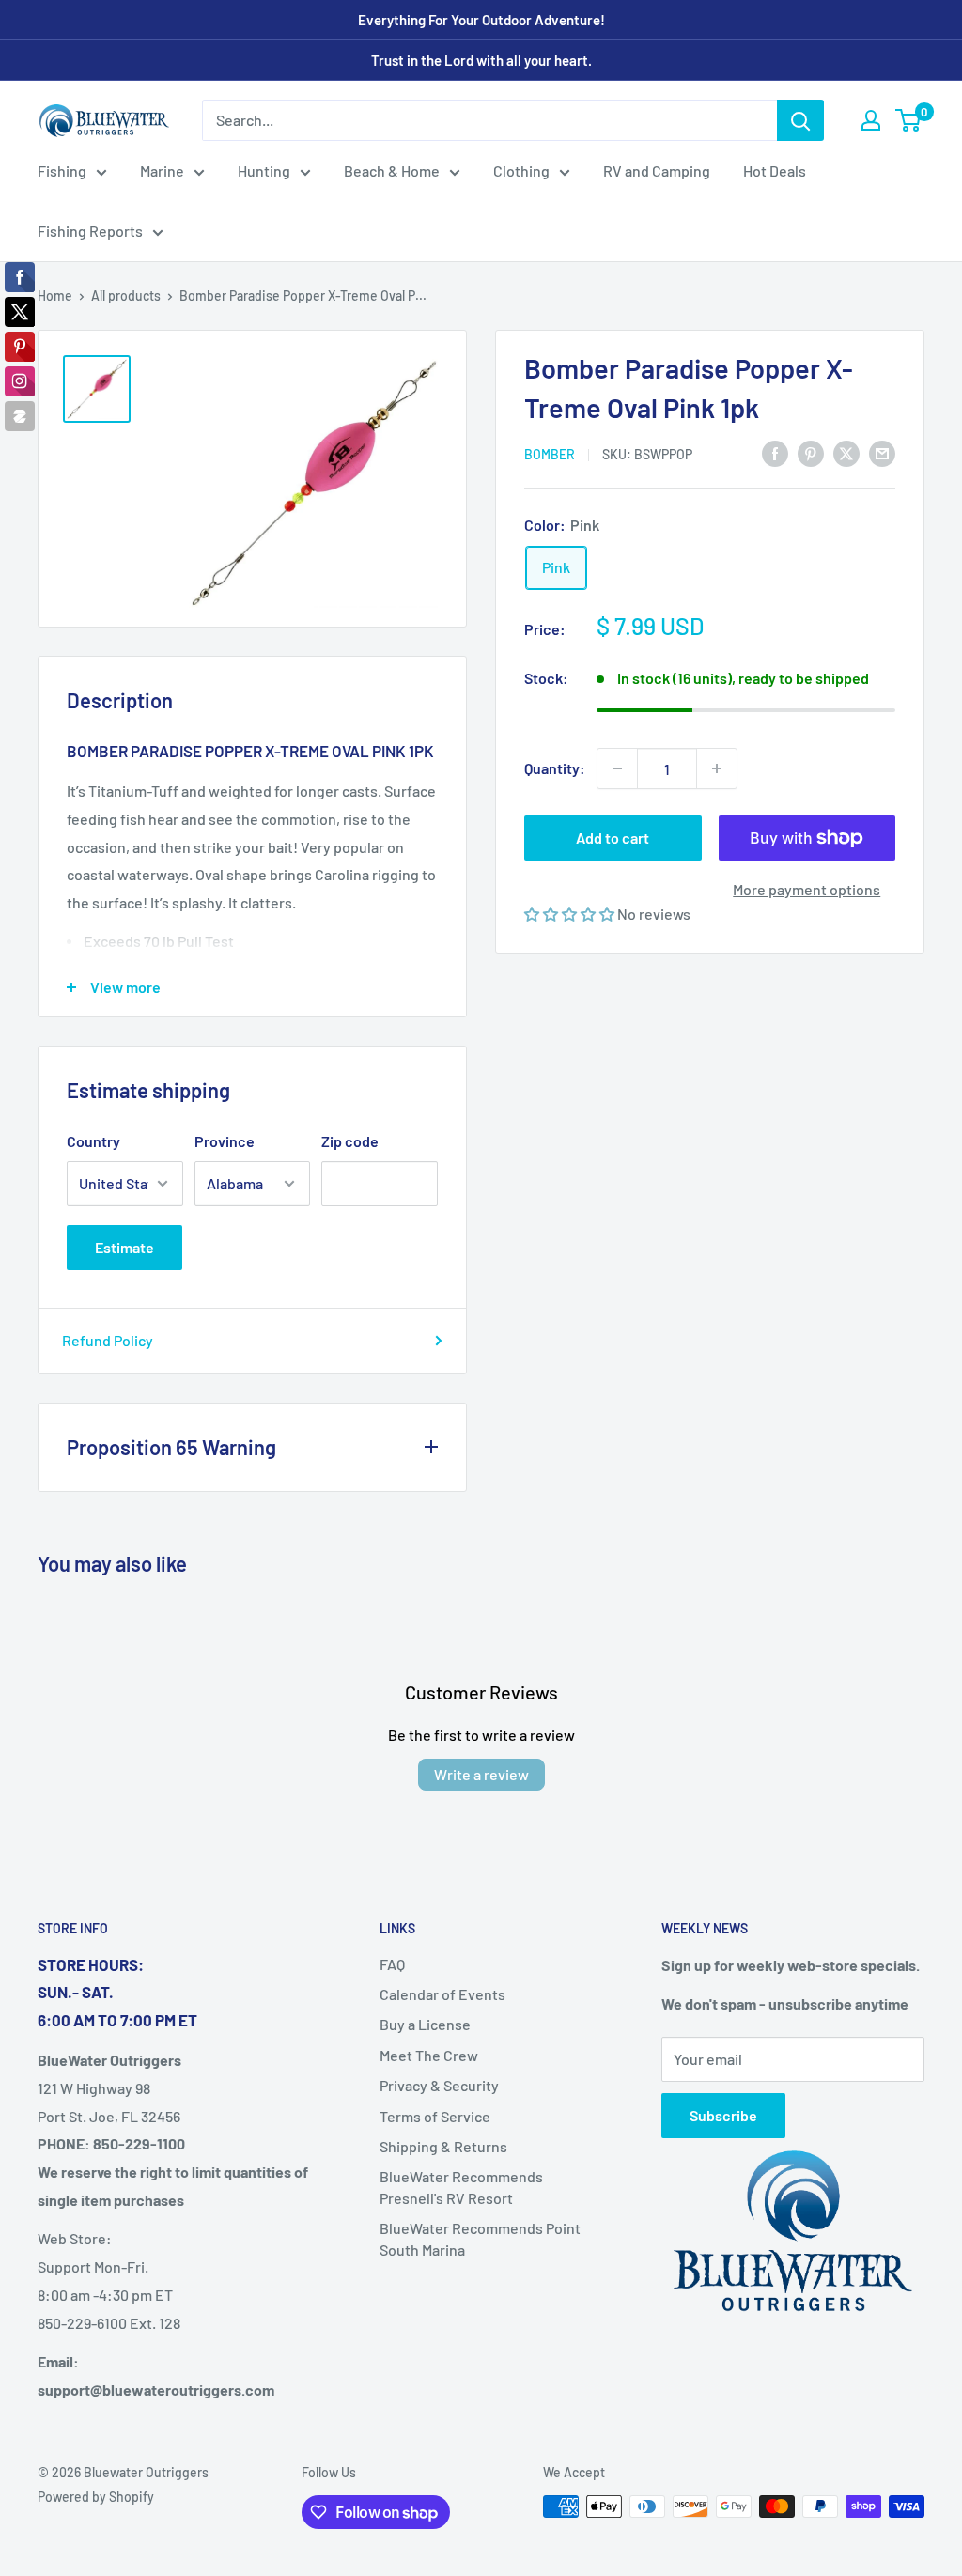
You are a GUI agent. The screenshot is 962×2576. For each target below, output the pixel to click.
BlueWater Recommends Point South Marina (480, 2238)
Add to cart (613, 838)
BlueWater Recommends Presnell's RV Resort (461, 2187)
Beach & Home (392, 171)
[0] (909, 120)
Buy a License (425, 2024)
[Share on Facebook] (775, 452)
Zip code (350, 1141)
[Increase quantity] (717, 768)
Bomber (550, 454)
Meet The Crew (429, 2055)
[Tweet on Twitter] (846, 452)
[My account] (871, 120)
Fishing (62, 171)
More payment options (807, 889)
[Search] (800, 120)
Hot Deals (775, 171)
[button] (571, 914)
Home (55, 295)
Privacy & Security (439, 2085)
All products (126, 295)
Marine (162, 171)
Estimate (124, 1247)
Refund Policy (108, 1340)
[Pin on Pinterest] (811, 452)
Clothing (521, 171)
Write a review (481, 1774)
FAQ (392, 1964)
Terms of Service (435, 2116)
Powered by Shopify (96, 2497)
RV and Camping (657, 171)
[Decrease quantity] (617, 768)
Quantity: (555, 768)
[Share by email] (882, 452)
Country (93, 1141)
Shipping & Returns (443, 2146)
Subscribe (723, 2115)
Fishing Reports (90, 231)
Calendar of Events (442, 1994)
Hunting (264, 171)
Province (225, 1141)
